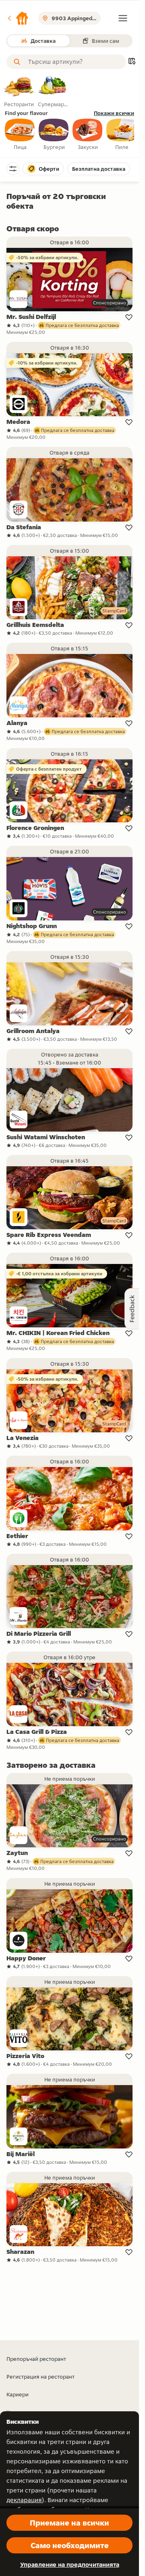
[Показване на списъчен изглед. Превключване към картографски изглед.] (132, 62)
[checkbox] (20, 135)
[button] (18, 18)
